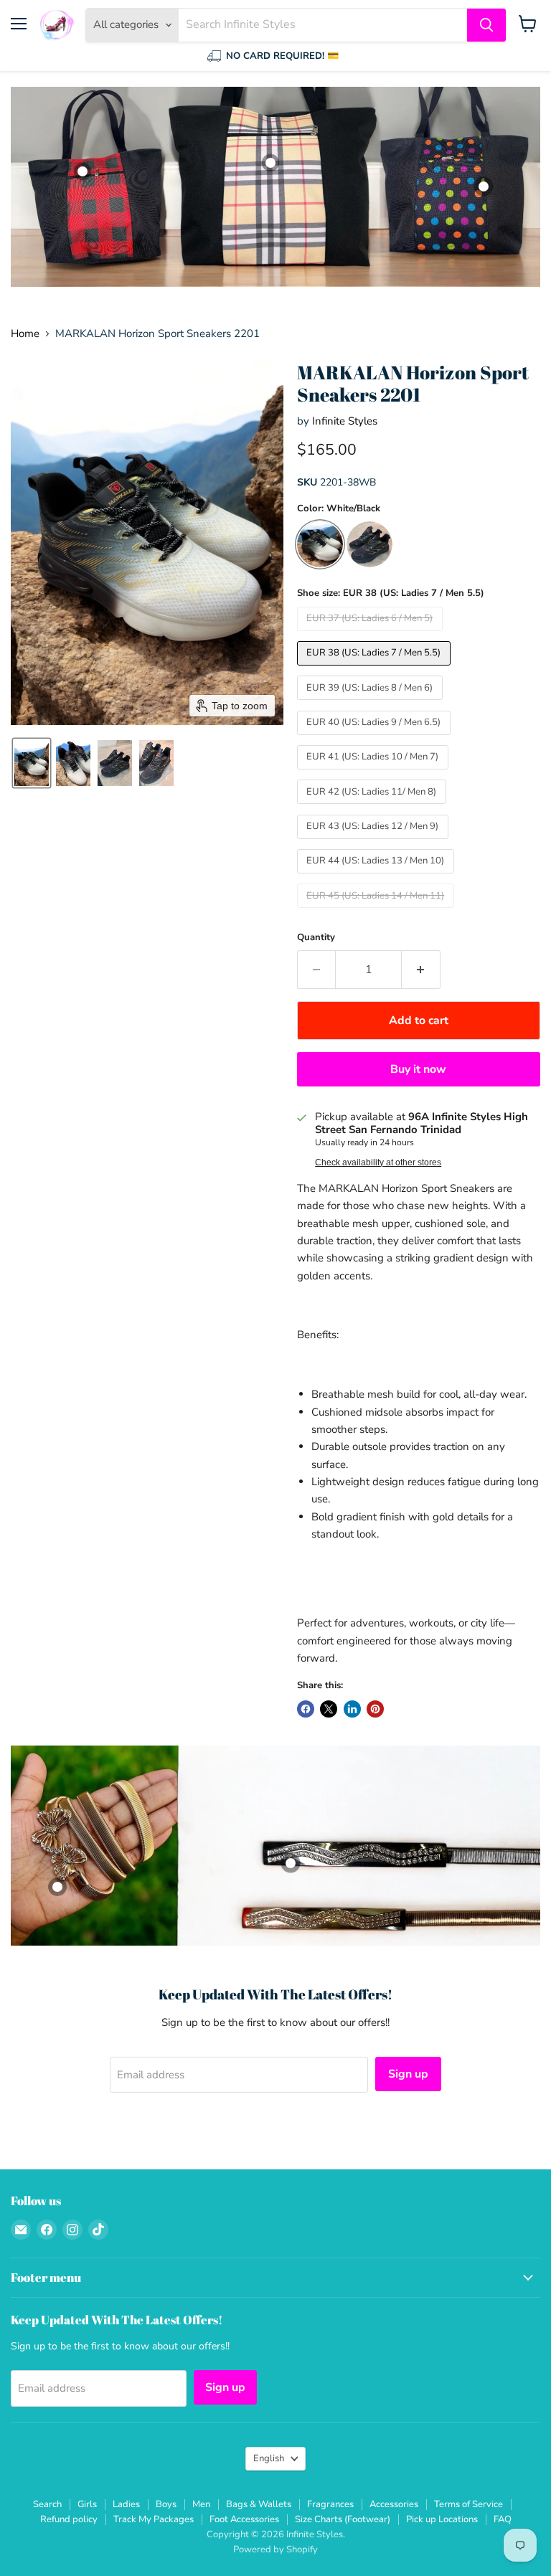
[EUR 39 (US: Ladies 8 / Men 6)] (372, 704)
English (269, 2458)
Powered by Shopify (275, 2549)
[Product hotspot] (484, 186)
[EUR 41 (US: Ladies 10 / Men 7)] (375, 773)
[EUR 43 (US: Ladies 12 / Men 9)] (375, 843)
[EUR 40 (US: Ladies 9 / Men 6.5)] (376, 739)
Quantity (316, 938)
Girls (87, 2504)
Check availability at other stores (378, 1162)
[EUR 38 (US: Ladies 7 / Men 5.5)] (376, 669)
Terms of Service (468, 2504)
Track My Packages (154, 2519)
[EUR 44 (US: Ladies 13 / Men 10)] (378, 877)
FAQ (503, 2519)
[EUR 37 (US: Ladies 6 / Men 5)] (372, 635)
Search (47, 2504)
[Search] (486, 25)
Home (25, 334)
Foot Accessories (244, 2519)
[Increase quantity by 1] (421, 970)
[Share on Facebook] (306, 1709)
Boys (166, 2504)
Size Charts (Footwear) (343, 2519)
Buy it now (418, 1069)
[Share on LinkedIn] (352, 1709)
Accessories (394, 2504)
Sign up (408, 2074)
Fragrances (330, 2504)
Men (201, 2504)
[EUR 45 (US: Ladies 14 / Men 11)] (378, 911)
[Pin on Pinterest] (375, 1709)
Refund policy (69, 2519)
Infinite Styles (345, 421)
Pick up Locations (442, 2519)
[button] (32, 763)
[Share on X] (329, 1709)
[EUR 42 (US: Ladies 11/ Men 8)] (374, 808)
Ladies (126, 2504)
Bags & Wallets (259, 2504)
